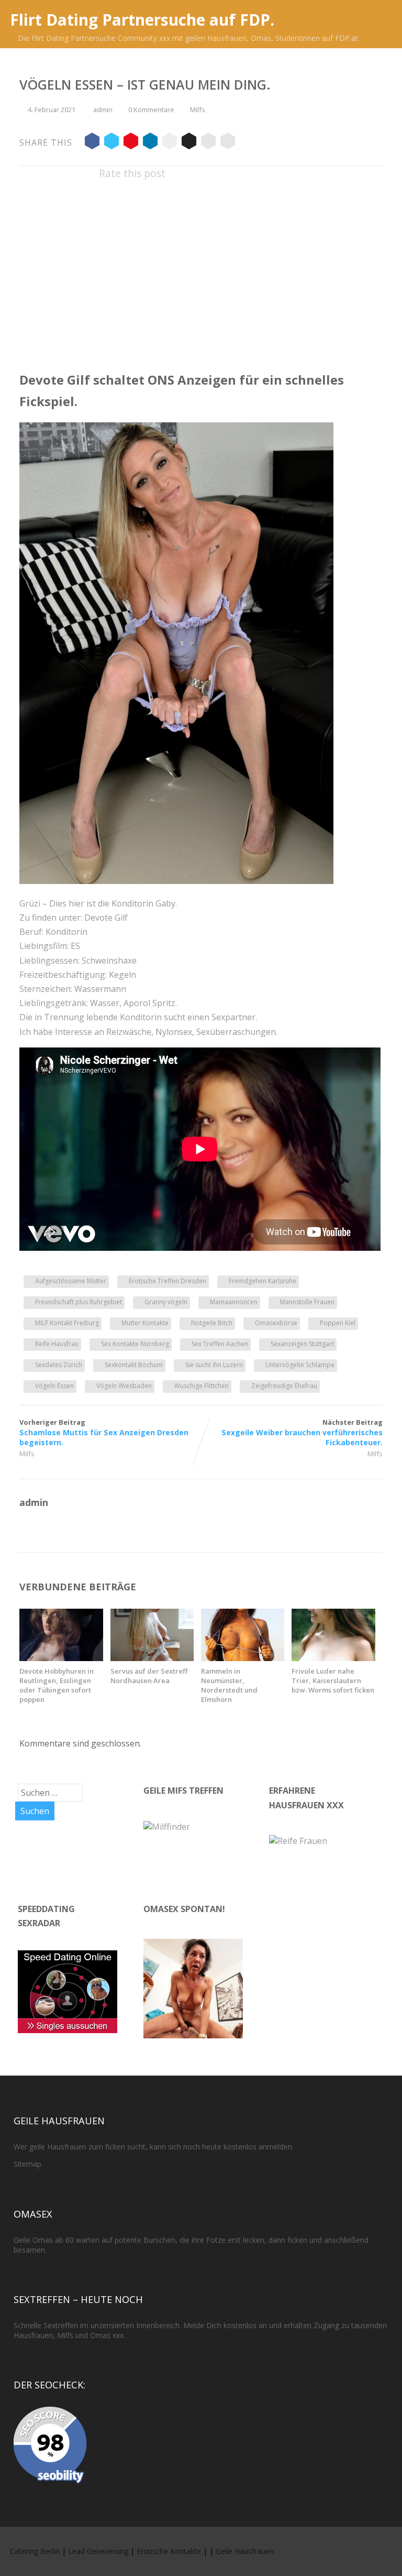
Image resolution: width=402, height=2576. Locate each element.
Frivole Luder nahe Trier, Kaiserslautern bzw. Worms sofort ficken (333, 1680)
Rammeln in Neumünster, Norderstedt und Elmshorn (229, 1685)
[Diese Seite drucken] (228, 143)
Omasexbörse (276, 1323)
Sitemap (27, 2164)
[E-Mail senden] (208, 143)
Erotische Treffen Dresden (167, 1281)
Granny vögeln (166, 1302)
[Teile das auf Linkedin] (150, 143)
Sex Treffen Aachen (220, 1344)
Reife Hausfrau (57, 1344)
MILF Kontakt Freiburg (67, 1323)
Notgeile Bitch (212, 1323)
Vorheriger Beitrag (104, 1432)
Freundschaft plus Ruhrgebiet (79, 1302)
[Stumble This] (170, 143)
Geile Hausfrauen (245, 2551)
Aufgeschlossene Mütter (71, 1281)
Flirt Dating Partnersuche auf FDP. (142, 20)
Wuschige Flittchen (202, 1386)
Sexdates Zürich (59, 1365)
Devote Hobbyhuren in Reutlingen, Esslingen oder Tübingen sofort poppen (57, 1685)
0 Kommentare (151, 110)
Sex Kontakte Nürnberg (135, 1344)
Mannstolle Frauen (307, 1302)
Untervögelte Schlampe (300, 1365)
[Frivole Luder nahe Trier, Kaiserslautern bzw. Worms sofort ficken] (333, 1658)
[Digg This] (189, 143)
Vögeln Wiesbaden (124, 1386)
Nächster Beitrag (302, 1432)
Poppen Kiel (338, 1323)
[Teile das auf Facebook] (92, 143)
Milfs (198, 110)
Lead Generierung (98, 2551)
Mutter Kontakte (145, 1323)
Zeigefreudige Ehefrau (284, 1386)
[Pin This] (131, 143)
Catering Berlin (35, 2551)
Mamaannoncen (234, 1302)
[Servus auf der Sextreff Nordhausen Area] (152, 1658)
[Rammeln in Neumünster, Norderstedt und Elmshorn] (243, 1658)
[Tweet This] (111, 143)
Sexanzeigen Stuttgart (302, 1344)
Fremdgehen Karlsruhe (263, 1281)
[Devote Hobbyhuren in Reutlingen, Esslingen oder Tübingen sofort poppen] (61, 1658)
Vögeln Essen (54, 1386)
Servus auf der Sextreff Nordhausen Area (149, 1676)
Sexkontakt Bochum (134, 1365)
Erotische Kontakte (169, 2551)
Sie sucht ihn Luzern (214, 1365)
